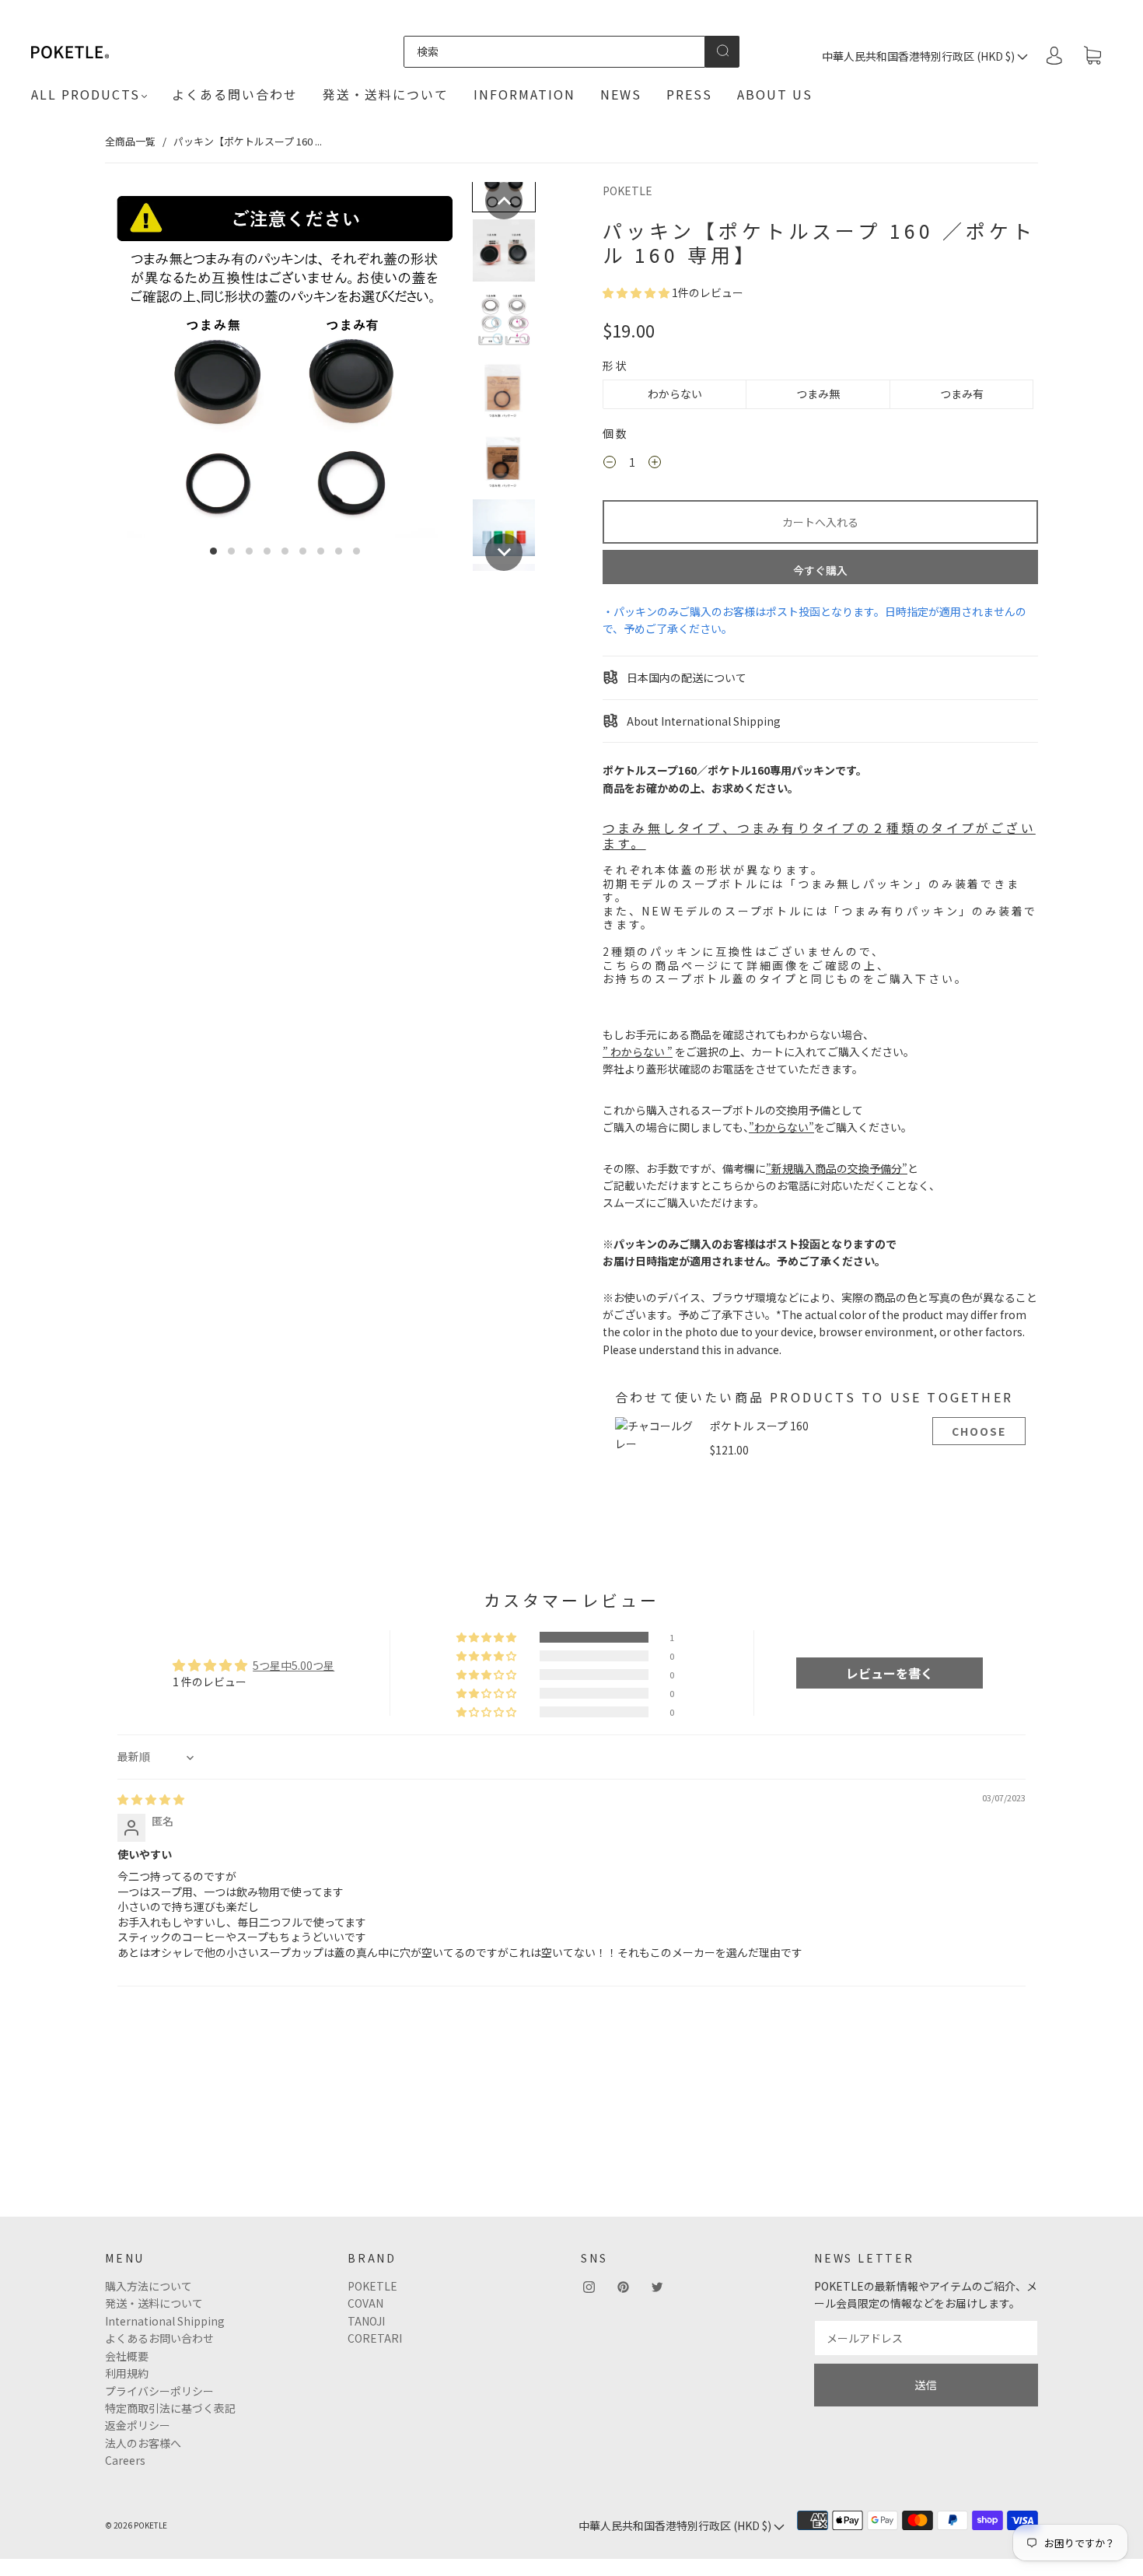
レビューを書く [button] (890, 1673)
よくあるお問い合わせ (159, 2338)
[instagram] (589, 2287)
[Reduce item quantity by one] (610, 464)
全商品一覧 (130, 141)
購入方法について (149, 2286)
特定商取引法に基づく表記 (170, 2408)
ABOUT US (775, 94)
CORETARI (375, 2338)
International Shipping (165, 2321)
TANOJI (366, 2321)
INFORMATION (524, 94)
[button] (504, 201)
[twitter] (657, 2287)
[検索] (554, 51)
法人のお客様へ (143, 2443)
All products (86, 94)
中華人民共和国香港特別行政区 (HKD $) (919, 56)
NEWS (621, 94)
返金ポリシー (138, 2425)
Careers (125, 2460)
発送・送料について (386, 94)
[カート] (1092, 56)
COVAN (365, 2303)
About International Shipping (703, 721)
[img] (151, 1799)
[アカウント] (1054, 55)
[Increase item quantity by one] (655, 464)
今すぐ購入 (820, 570)
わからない (675, 394)
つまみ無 (818, 394)
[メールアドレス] (926, 2338)
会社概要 (127, 2356)
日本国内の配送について (685, 677)
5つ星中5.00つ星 (294, 1665)
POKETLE (627, 191)
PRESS (689, 94)
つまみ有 (962, 394)
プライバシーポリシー (159, 2391)
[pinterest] (623, 2287)
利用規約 (127, 2373)
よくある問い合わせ (235, 94)
